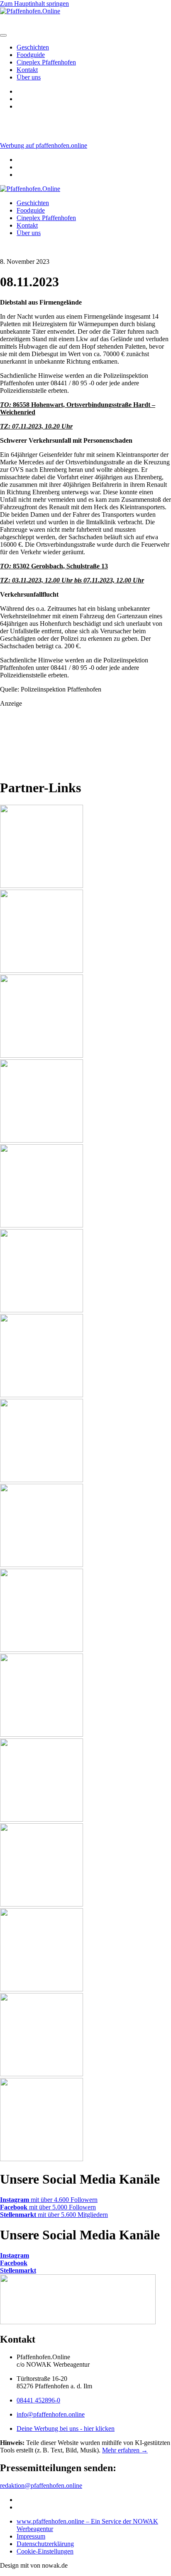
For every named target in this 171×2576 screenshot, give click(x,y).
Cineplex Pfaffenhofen (46, 62)
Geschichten (33, 47)
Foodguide (31, 55)
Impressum (31, 2536)
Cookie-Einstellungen (45, 2551)
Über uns (29, 77)
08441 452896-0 (38, 2400)
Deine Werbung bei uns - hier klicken (66, 2428)
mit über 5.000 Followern (48, 2207)
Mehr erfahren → (125, 2450)
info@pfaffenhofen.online (51, 2414)
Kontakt (27, 70)
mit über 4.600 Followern (49, 2200)
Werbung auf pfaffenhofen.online (44, 145)
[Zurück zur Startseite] (30, 189)
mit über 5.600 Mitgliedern (54, 2215)
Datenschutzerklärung (45, 2544)
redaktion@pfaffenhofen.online (41, 2486)
